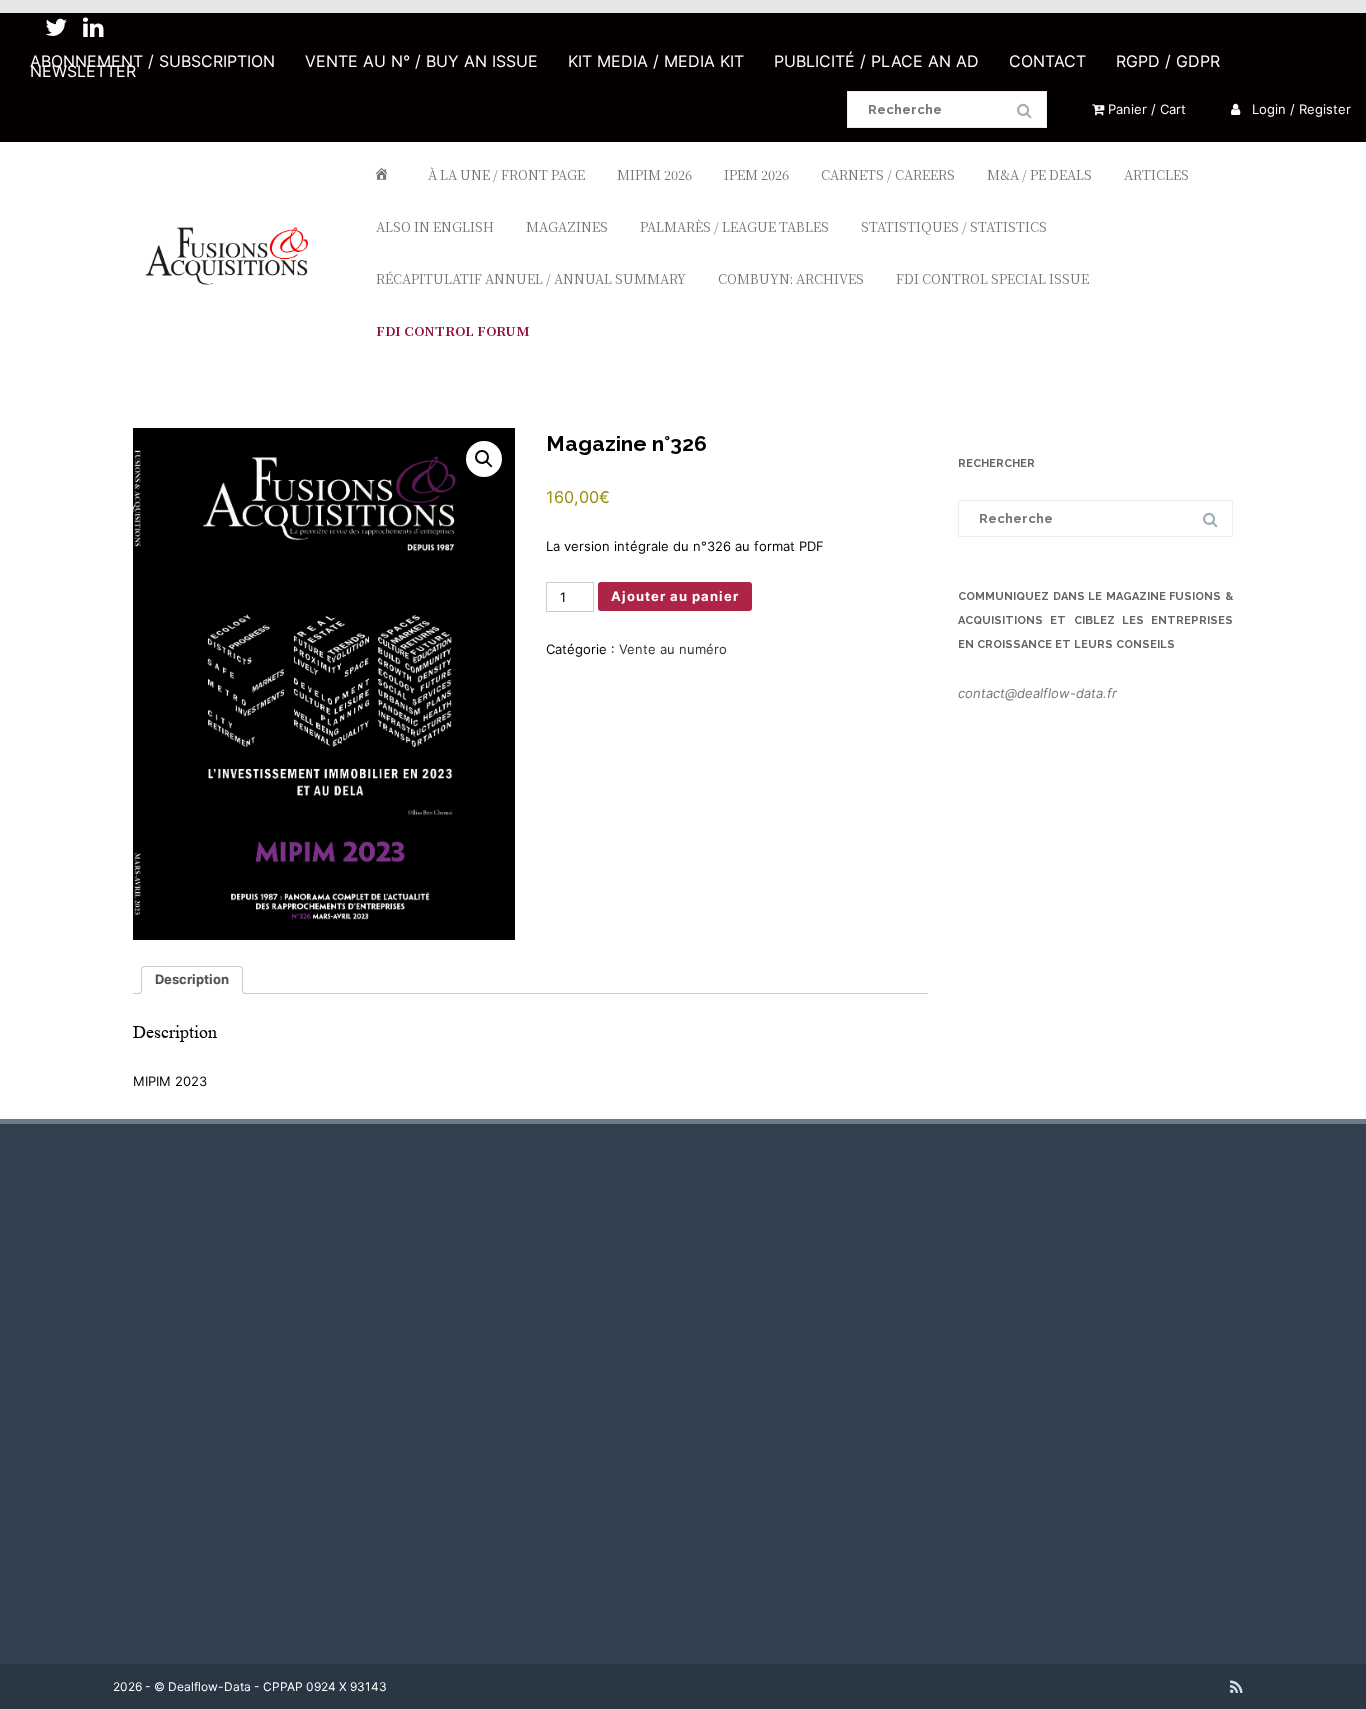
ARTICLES (1156, 174)
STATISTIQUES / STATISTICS (954, 226)
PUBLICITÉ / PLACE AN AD (876, 61)
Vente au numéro (673, 649)
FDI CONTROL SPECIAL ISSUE (992, 278)
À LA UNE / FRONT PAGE (506, 174)
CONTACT (1047, 61)
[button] (484, 459)
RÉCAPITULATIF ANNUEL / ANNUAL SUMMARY (531, 278)
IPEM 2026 (756, 174)
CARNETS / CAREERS (888, 174)
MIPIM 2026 (654, 174)
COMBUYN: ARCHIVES (791, 278)
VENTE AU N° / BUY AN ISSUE (421, 61)
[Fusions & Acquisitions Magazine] (236, 321)
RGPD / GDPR (1168, 61)
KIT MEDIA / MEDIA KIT (656, 61)
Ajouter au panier (675, 596)
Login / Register (1299, 109)
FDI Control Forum (453, 330)
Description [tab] (192, 979)
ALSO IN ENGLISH (435, 226)
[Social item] (56, 28)
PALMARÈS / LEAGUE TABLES (734, 226)
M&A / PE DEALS (1039, 174)
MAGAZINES (567, 226)
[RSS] (1236, 1687)
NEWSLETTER (83, 71)
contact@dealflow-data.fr (1037, 693)
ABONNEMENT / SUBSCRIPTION (152, 61)
